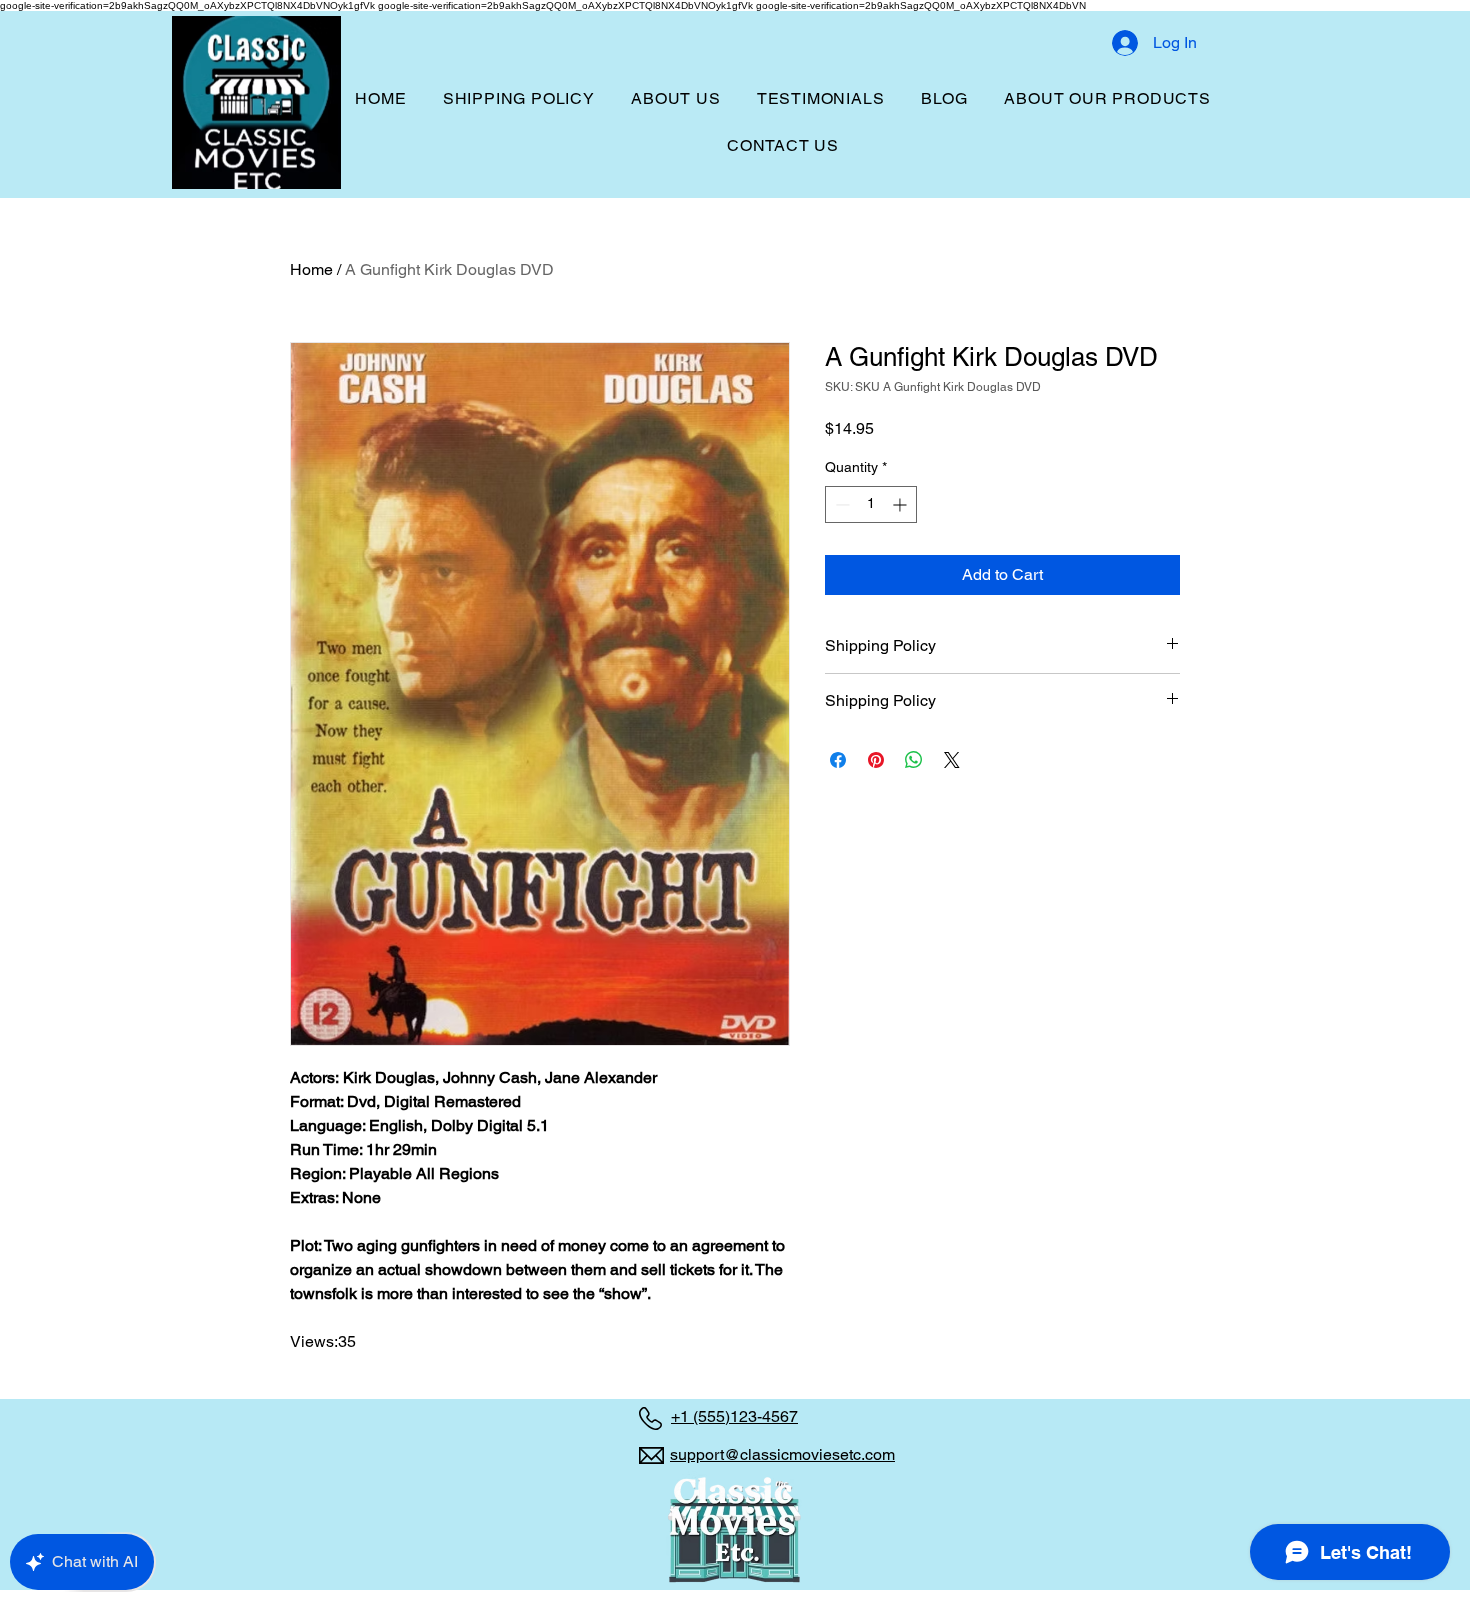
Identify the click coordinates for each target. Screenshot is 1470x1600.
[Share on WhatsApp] (914, 760)
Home (311, 269)
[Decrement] (840, 504)
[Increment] (901, 504)
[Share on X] (952, 760)
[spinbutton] (871, 504)
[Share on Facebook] (838, 760)
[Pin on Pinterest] (876, 760)
